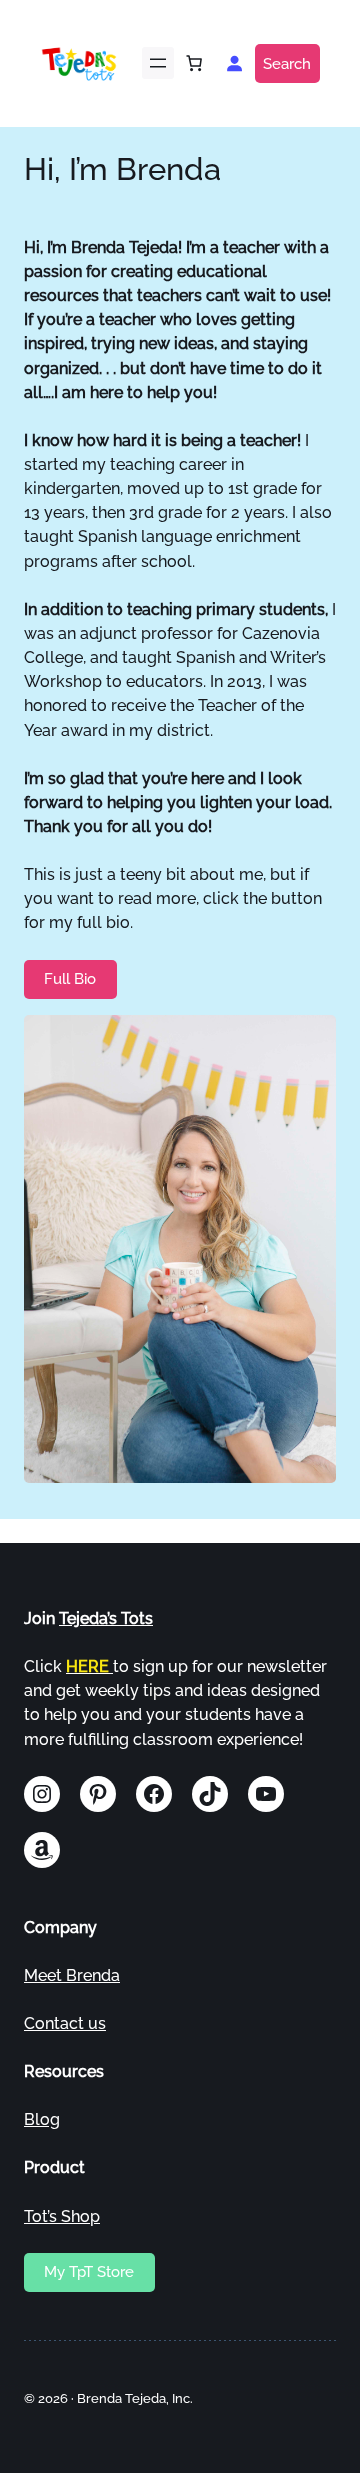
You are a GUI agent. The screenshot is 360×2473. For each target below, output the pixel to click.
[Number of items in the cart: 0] (194, 63)
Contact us (65, 2023)
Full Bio (70, 978)
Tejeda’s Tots (106, 1618)
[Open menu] (158, 63)
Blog (42, 2119)
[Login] (234, 63)
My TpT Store (89, 2271)
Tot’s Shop (62, 2216)
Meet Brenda (72, 1975)
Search (287, 63)
